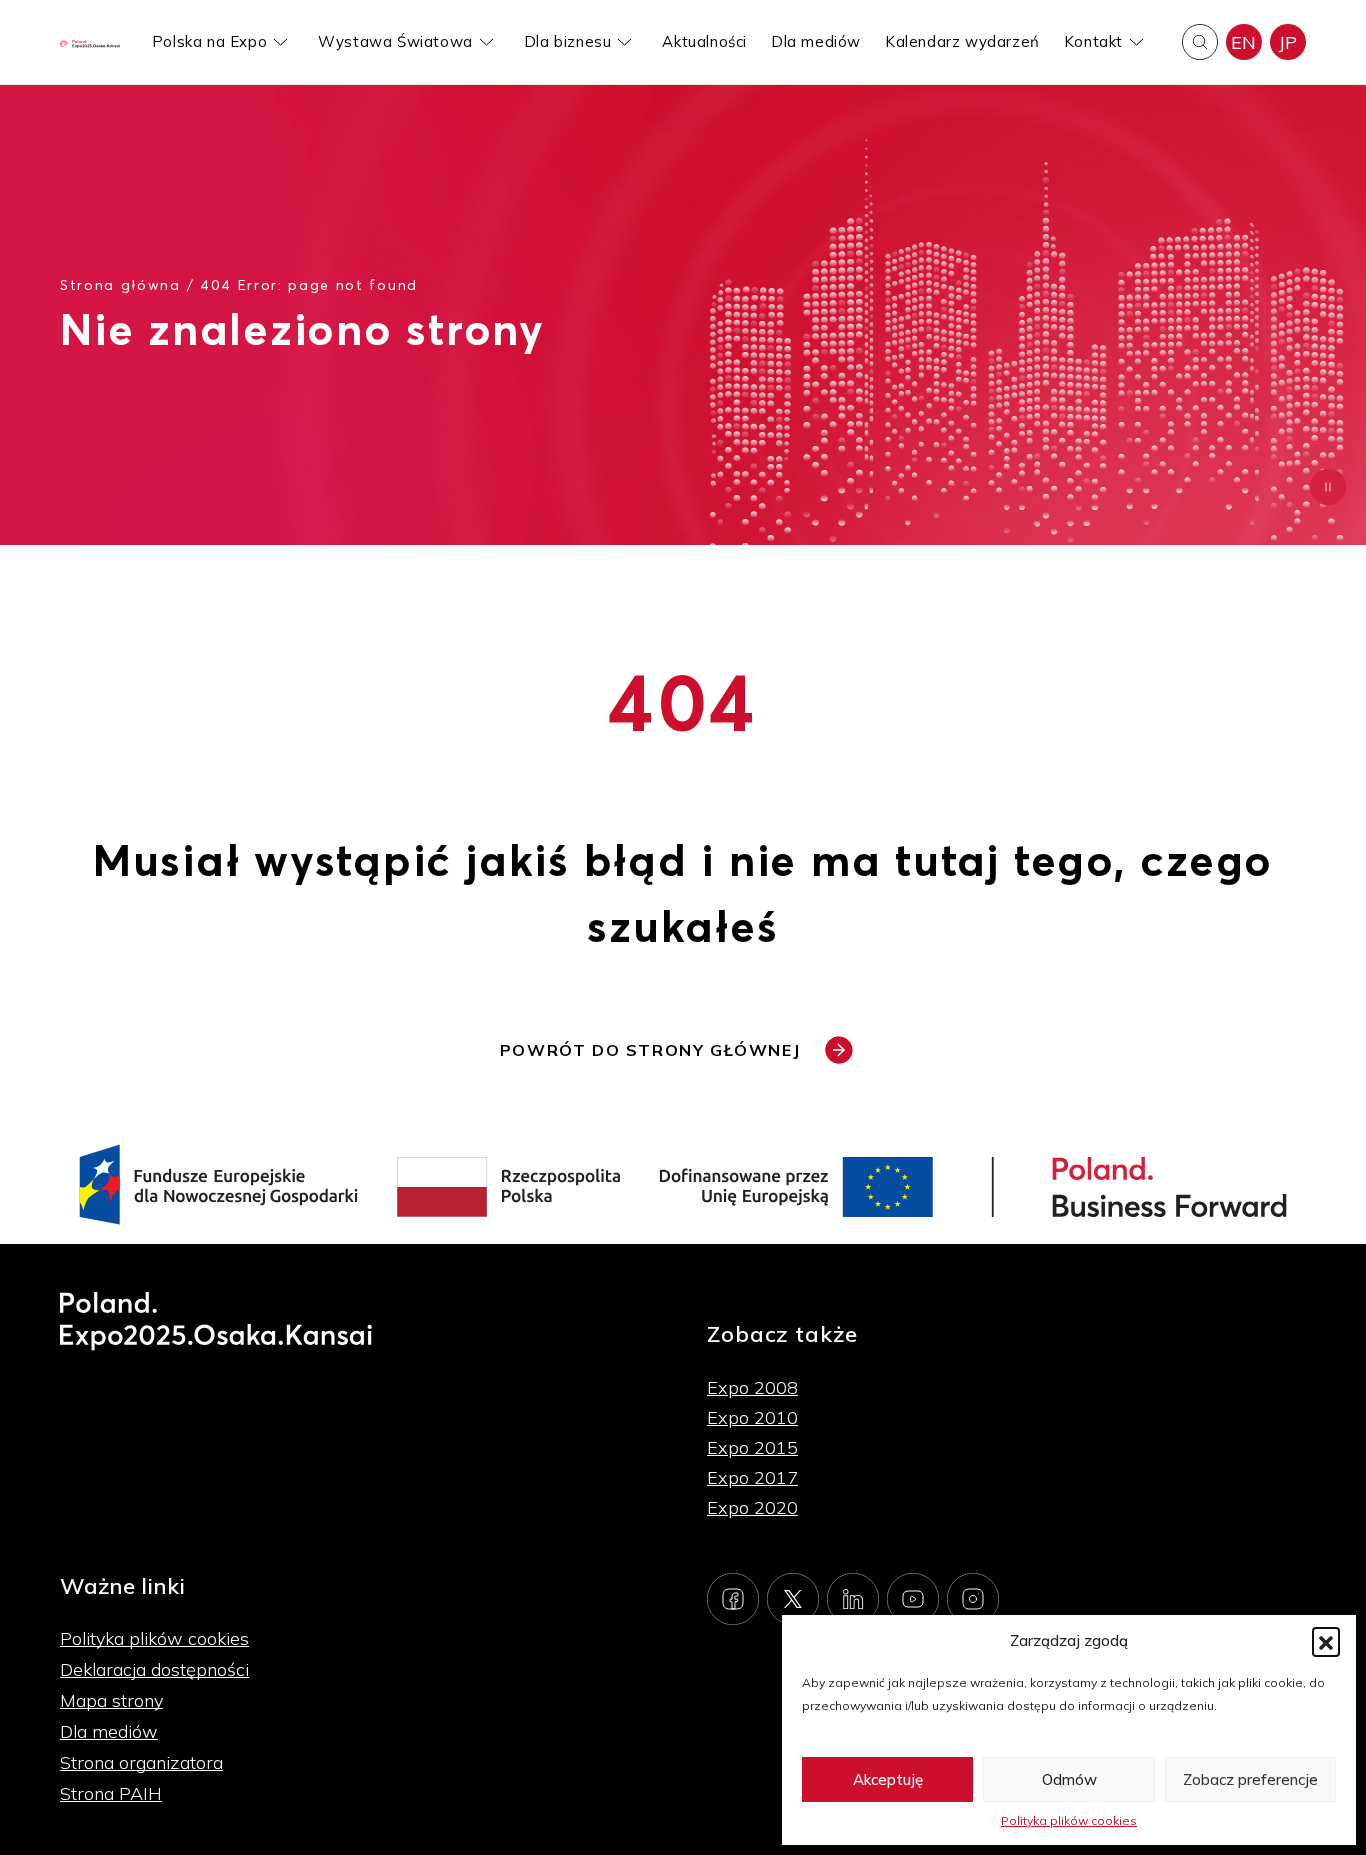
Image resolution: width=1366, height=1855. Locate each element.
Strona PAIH (111, 1793)
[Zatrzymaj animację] (1328, 487)
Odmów (1069, 1779)
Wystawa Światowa (395, 41)
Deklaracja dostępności (154, 1669)
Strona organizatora (141, 1762)
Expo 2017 (752, 1477)
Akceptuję (888, 1779)
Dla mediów (816, 41)
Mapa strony (111, 1700)
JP (1288, 42)
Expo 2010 (752, 1417)
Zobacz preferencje (1250, 1779)
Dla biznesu (568, 41)
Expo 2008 (752, 1387)
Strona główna (120, 284)
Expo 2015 (752, 1447)
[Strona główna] (90, 42)
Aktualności (704, 41)
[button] (1326, 1641)
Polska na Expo (209, 41)
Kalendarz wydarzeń (962, 41)
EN (1244, 42)
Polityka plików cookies (1069, 1820)
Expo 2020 (752, 1507)
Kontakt (1093, 41)
